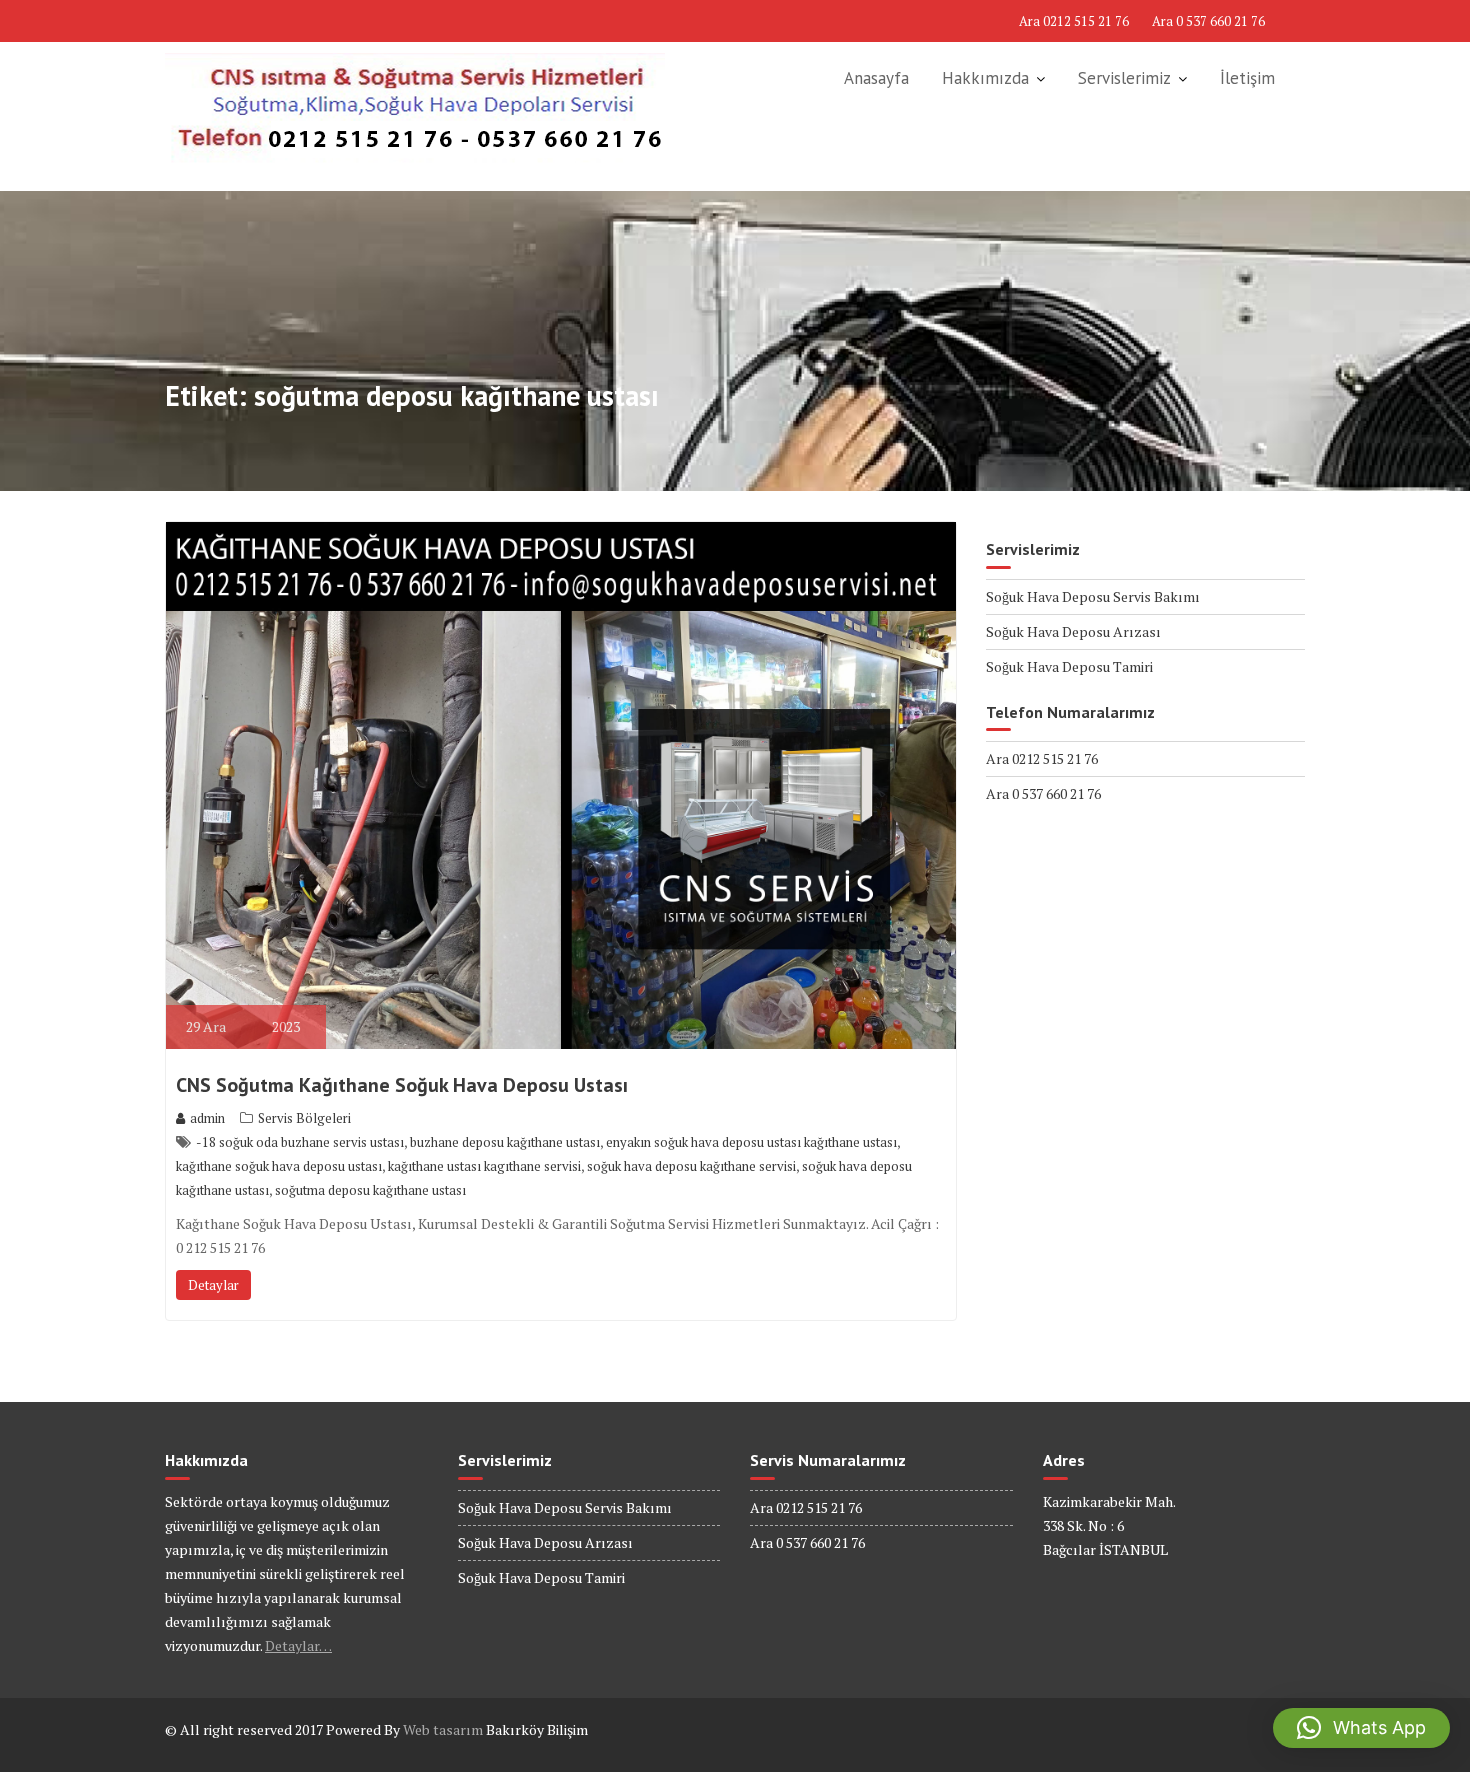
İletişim (1247, 78)
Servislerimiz (1124, 78)
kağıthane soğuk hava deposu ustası (279, 1166)
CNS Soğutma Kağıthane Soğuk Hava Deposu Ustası (402, 1085)
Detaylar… (298, 1645)
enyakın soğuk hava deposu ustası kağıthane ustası (751, 1142)
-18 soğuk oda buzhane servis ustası (300, 1142)
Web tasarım (443, 1729)
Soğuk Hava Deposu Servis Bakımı (1093, 596)
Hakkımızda (985, 78)
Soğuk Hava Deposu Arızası (1073, 631)
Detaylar (213, 1285)
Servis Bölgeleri (304, 1118)
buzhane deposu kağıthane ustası (505, 1142)
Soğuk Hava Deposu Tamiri (1069, 666)
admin (207, 1118)
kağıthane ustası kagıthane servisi (484, 1166)
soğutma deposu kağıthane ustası (370, 1190)
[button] (1361, 1728)
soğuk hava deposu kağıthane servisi (691, 1166)
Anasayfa (876, 78)
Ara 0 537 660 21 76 (1208, 21)
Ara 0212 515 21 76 (1074, 21)
